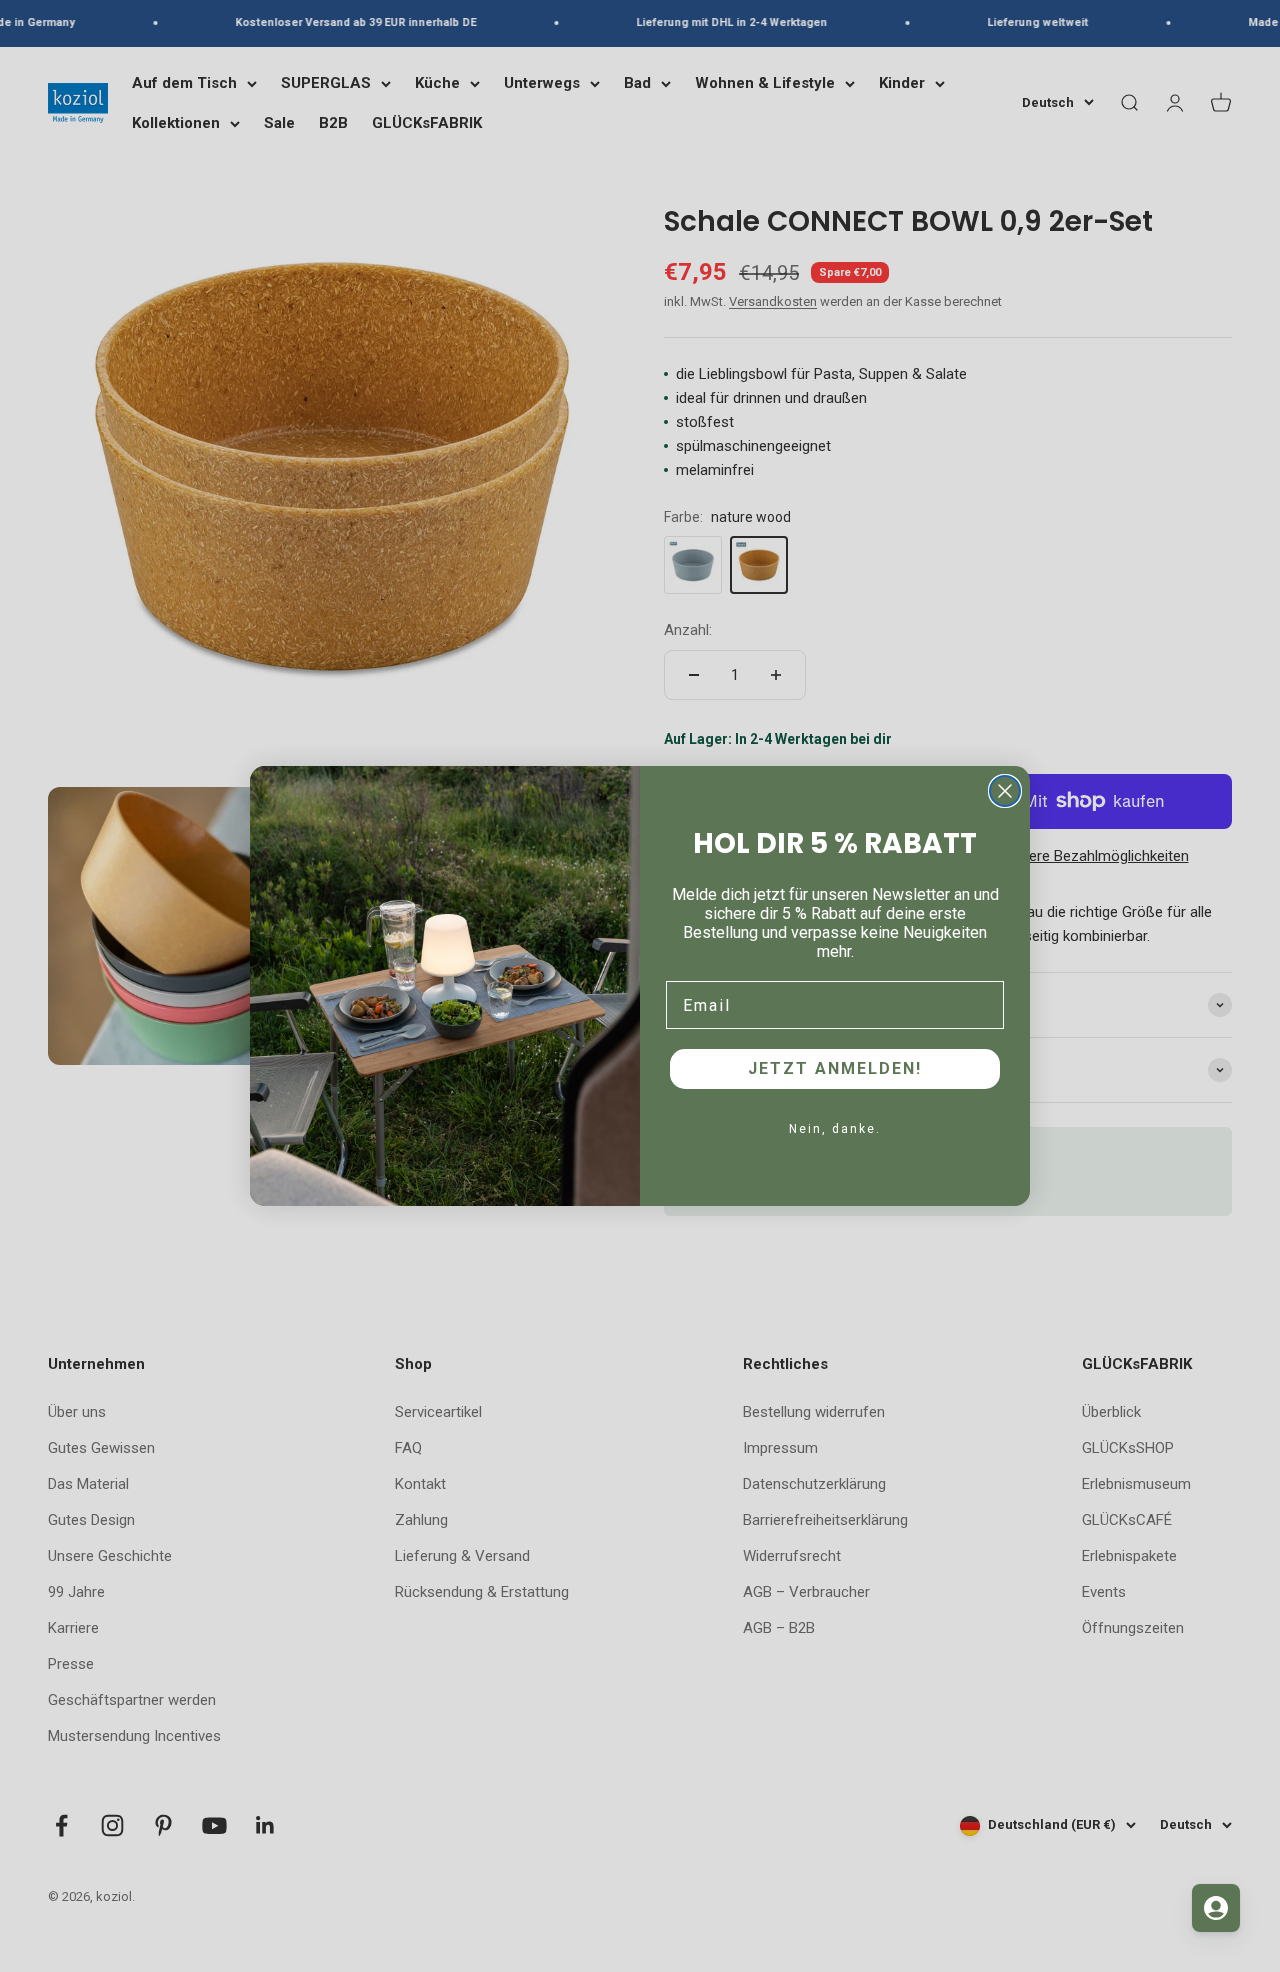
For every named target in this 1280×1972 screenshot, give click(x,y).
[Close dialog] (1005, 791)
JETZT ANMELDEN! (835, 1068)
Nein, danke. (835, 1129)
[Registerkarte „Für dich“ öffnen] (1216, 1908)
